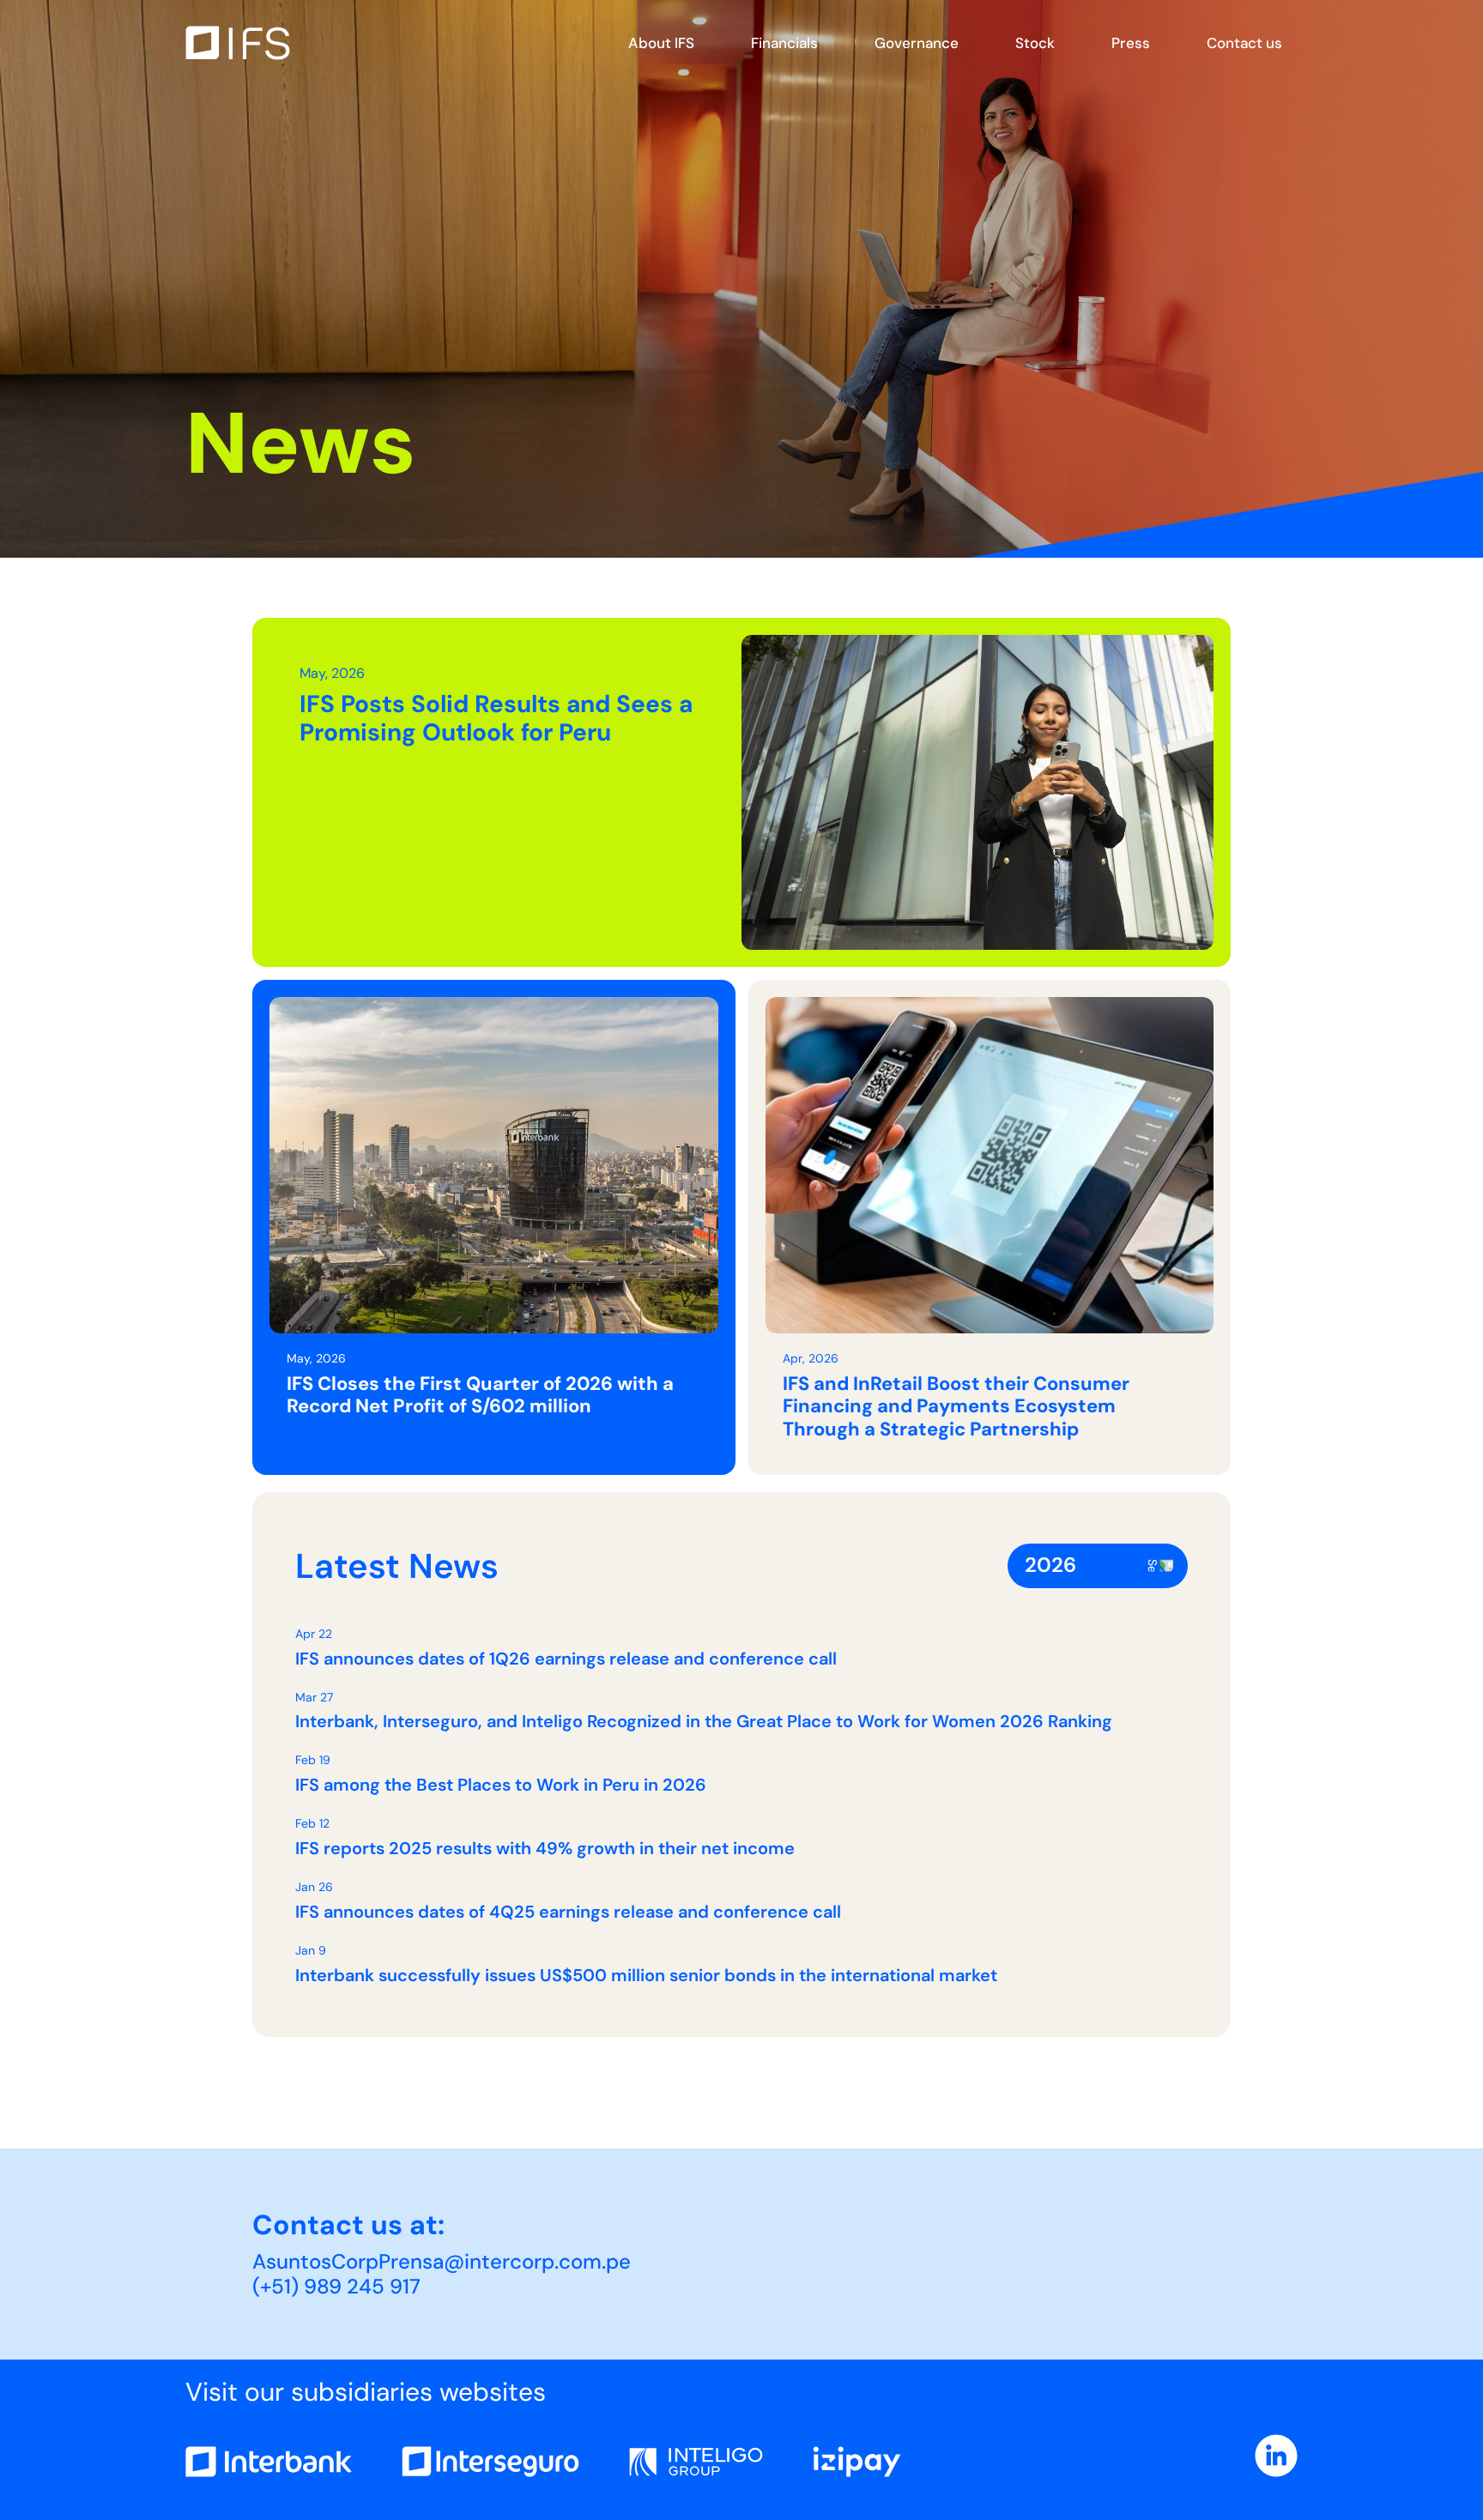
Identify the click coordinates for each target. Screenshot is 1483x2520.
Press (1131, 43)
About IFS (661, 43)
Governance (917, 43)
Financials (784, 43)
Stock (1035, 43)
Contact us (1244, 43)
